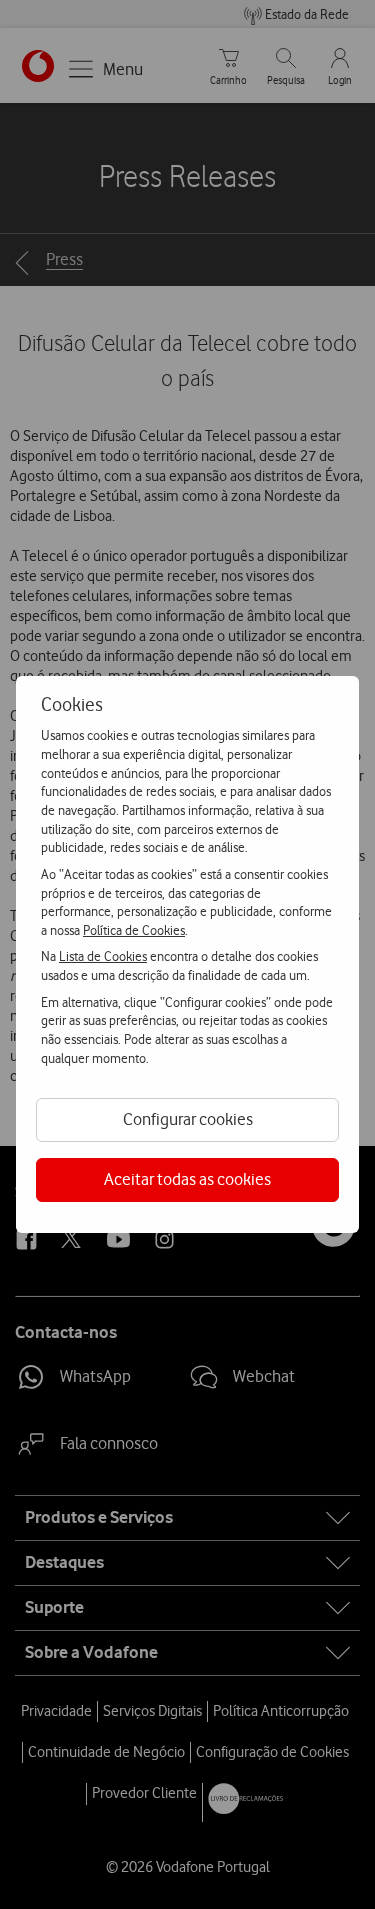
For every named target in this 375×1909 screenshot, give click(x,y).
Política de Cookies (134, 930)
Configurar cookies (188, 1119)
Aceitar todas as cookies (187, 1179)
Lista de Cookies (103, 956)
